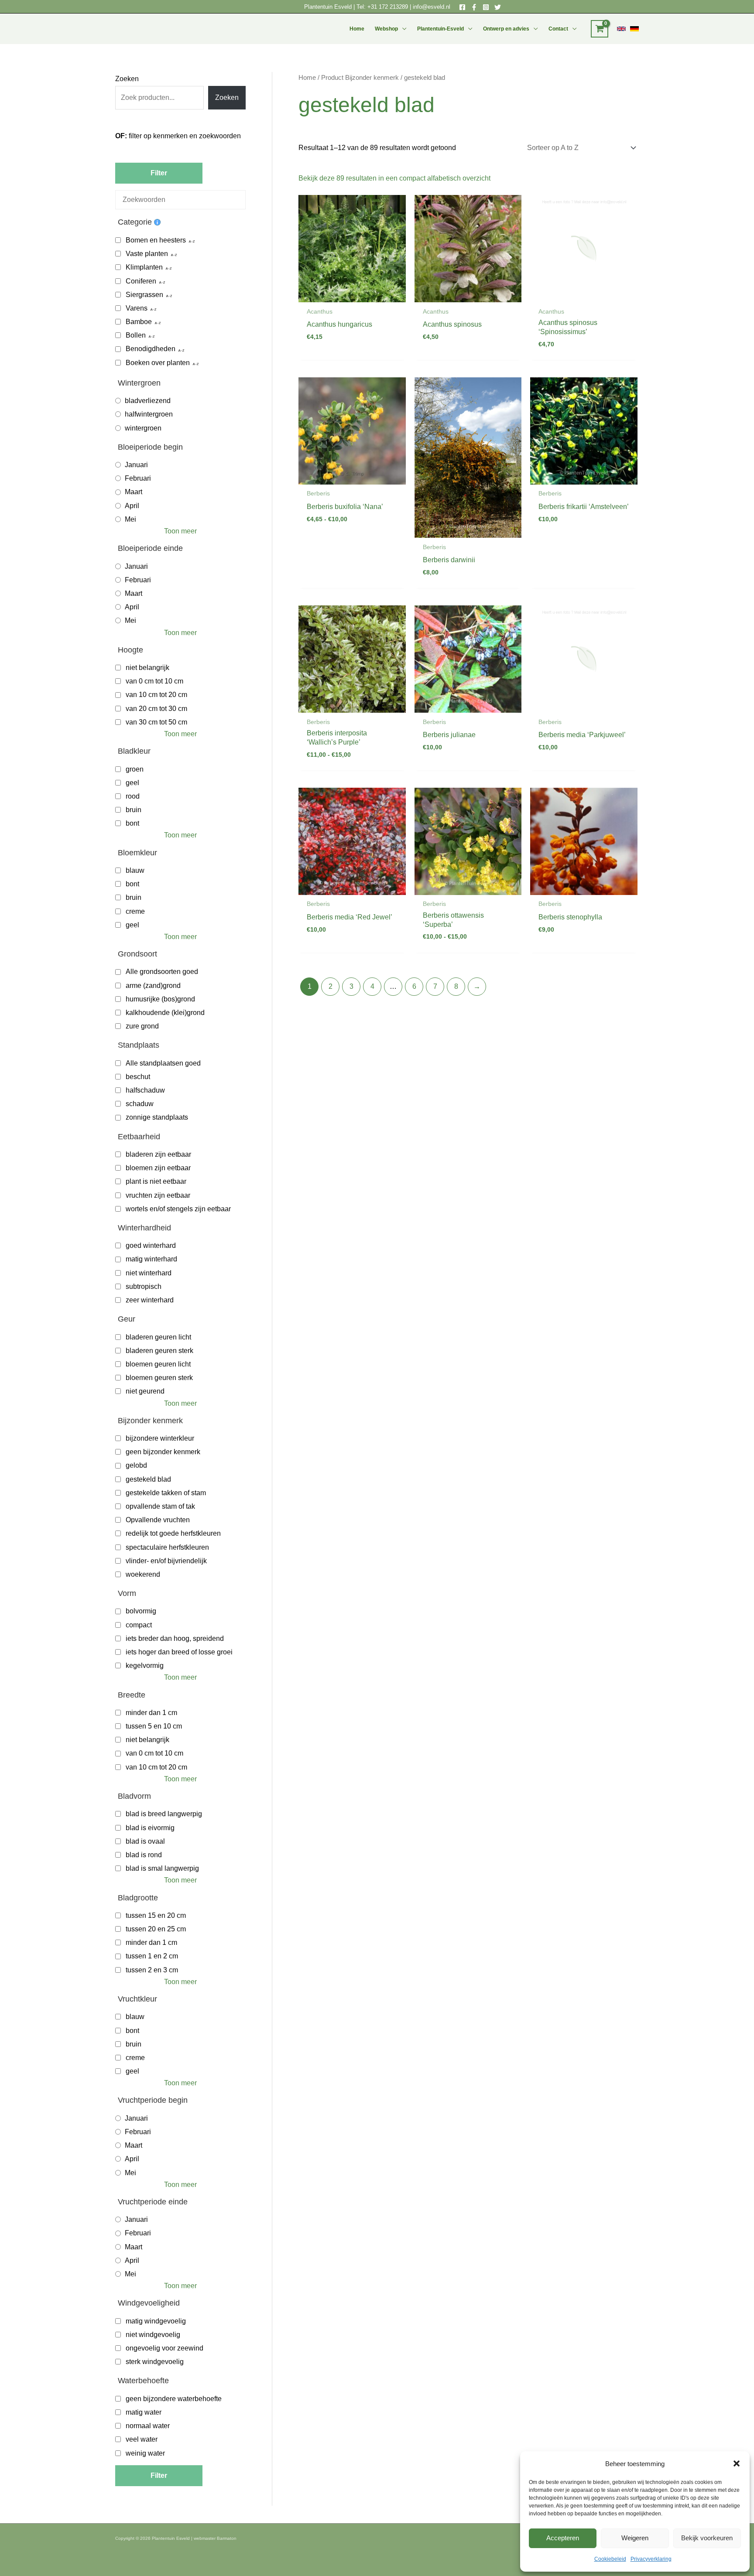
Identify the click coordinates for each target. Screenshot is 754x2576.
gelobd (136, 1465)
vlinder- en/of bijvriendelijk (166, 1561)
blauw (135, 870)
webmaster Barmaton (215, 2538)
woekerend (143, 1574)
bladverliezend (148, 401)
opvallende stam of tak (160, 1506)
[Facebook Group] (474, 7)
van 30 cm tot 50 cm (156, 722)
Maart (134, 492)
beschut (138, 1077)
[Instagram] (486, 7)
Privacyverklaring (651, 2559)
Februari (138, 478)
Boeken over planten (158, 363)
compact (139, 1625)
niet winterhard (149, 1273)
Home (357, 29)
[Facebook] (462, 7)
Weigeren (635, 2538)
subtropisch (144, 1286)
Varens (137, 308)
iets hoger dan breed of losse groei (179, 1652)
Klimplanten (144, 267)
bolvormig (141, 1611)
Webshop (386, 29)
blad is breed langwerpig (164, 1814)
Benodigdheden (151, 349)
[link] (621, 29)
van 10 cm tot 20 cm (156, 695)
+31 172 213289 (388, 7)
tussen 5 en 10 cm (154, 1726)
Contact (558, 29)
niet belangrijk (147, 668)
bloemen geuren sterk (159, 1378)
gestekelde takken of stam (166, 1493)
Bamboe (139, 322)
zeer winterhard (150, 1300)
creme (135, 911)
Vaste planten (147, 254)
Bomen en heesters (156, 240)
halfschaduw (145, 1090)
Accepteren (563, 2538)
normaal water (148, 2426)
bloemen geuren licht (158, 1364)
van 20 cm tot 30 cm (156, 709)
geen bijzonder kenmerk (163, 1452)
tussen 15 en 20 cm (156, 1915)
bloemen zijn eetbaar (158, 1168)
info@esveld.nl (432, 7)
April (132, 506)
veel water (142, 2439)
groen (135, 769)
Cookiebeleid (610, 2559)
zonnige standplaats (157, 1117)
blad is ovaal (145, 1841)
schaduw (140, 1104)
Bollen (136, 335)
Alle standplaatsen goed (163, 1063)
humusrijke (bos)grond (160, 999)
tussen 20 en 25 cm (156, 1929)
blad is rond (144, 1855)
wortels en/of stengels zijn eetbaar (178, 1209)
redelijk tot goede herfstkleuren (173, 1533)
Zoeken (127, 79)
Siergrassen (144, 295)
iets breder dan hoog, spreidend (175, 1638)
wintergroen (143, 428)
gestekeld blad (148, 1479)
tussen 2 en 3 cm (152, 1970)
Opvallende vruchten (158, 1520)
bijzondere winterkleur (160, 1438)
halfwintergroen (149, 414)
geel (132, 783)
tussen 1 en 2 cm (152, 1956)
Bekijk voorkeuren (707, 2538)
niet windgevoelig (153, 2335)
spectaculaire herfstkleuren (167, 1547)
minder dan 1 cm (151, 1713)
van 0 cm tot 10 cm (154, 681)
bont (132, 823)
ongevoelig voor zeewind (165, 2348)
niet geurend (145, 1391)
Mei (130, 519)
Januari (136, 465)
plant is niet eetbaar (156, 1181)
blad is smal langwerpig (162, 1868)
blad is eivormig (150, 1828)
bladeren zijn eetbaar (158, 1154)
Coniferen (141, 281)
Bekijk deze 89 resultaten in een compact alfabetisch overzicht (394, 178)
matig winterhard (151, 1259)
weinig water (145, 2453)
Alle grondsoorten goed (162, 972)
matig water (144, 2412)
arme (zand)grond (153, 986)
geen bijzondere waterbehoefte (174, 2399)
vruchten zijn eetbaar (158, 1195)
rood (133, 796)
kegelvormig (145, 1666)
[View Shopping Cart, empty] (600, 29)
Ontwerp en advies (506, 29)
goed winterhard (151, 1245)
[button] (737, 2463)
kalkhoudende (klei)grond (165, 1013)
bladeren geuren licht (158, 1337)
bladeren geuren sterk (159, 1351)
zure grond (142, 1026)
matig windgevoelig (156, 2321)
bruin (134, 810)
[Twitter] (498, 7)
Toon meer (180, 531)
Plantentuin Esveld (329, 7)
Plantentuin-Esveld (440, 29)
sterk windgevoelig (155, 2362)
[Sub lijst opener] (192, 240)
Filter (159, 173)
